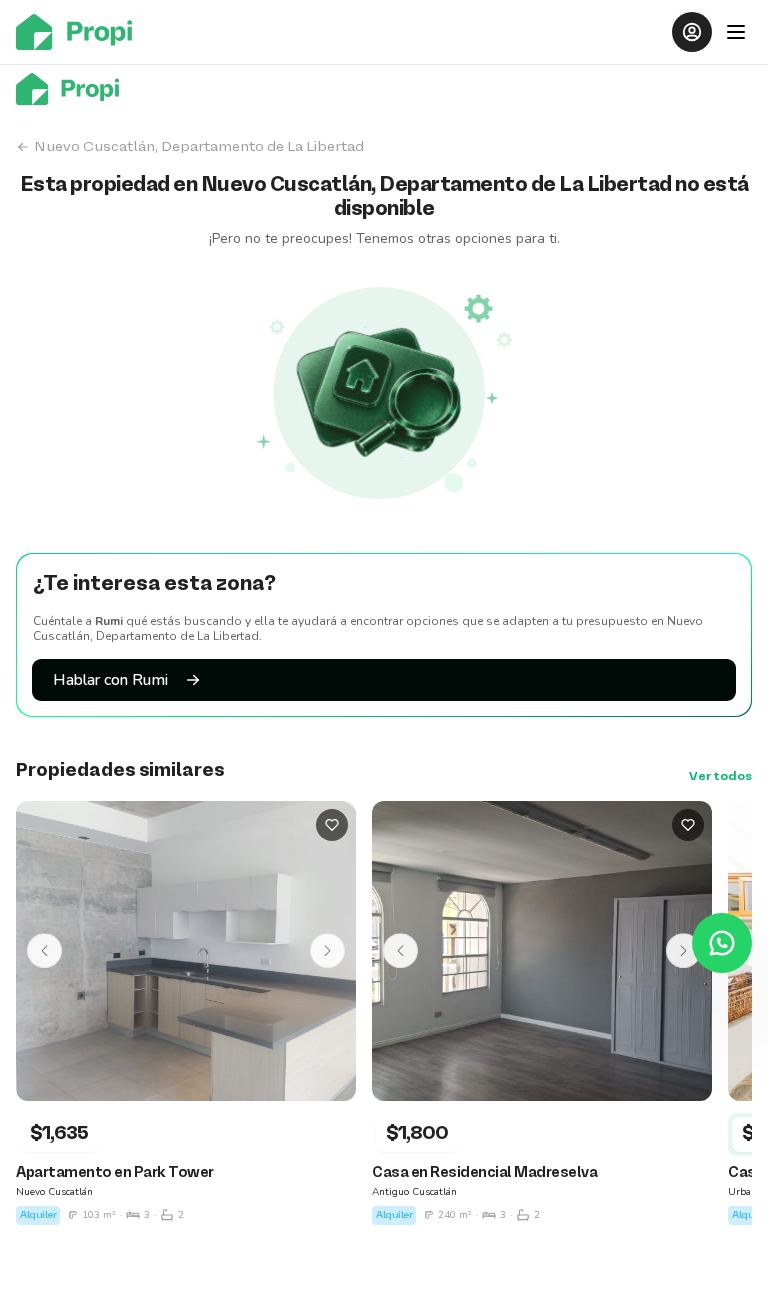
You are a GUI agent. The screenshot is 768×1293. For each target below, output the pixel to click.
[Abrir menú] (736, 32)
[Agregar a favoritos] (332, 825)
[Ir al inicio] (80, 32)
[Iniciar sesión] (692, 32)
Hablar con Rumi (110, 680)
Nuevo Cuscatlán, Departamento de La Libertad (199, 147)
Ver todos (720, 777)
